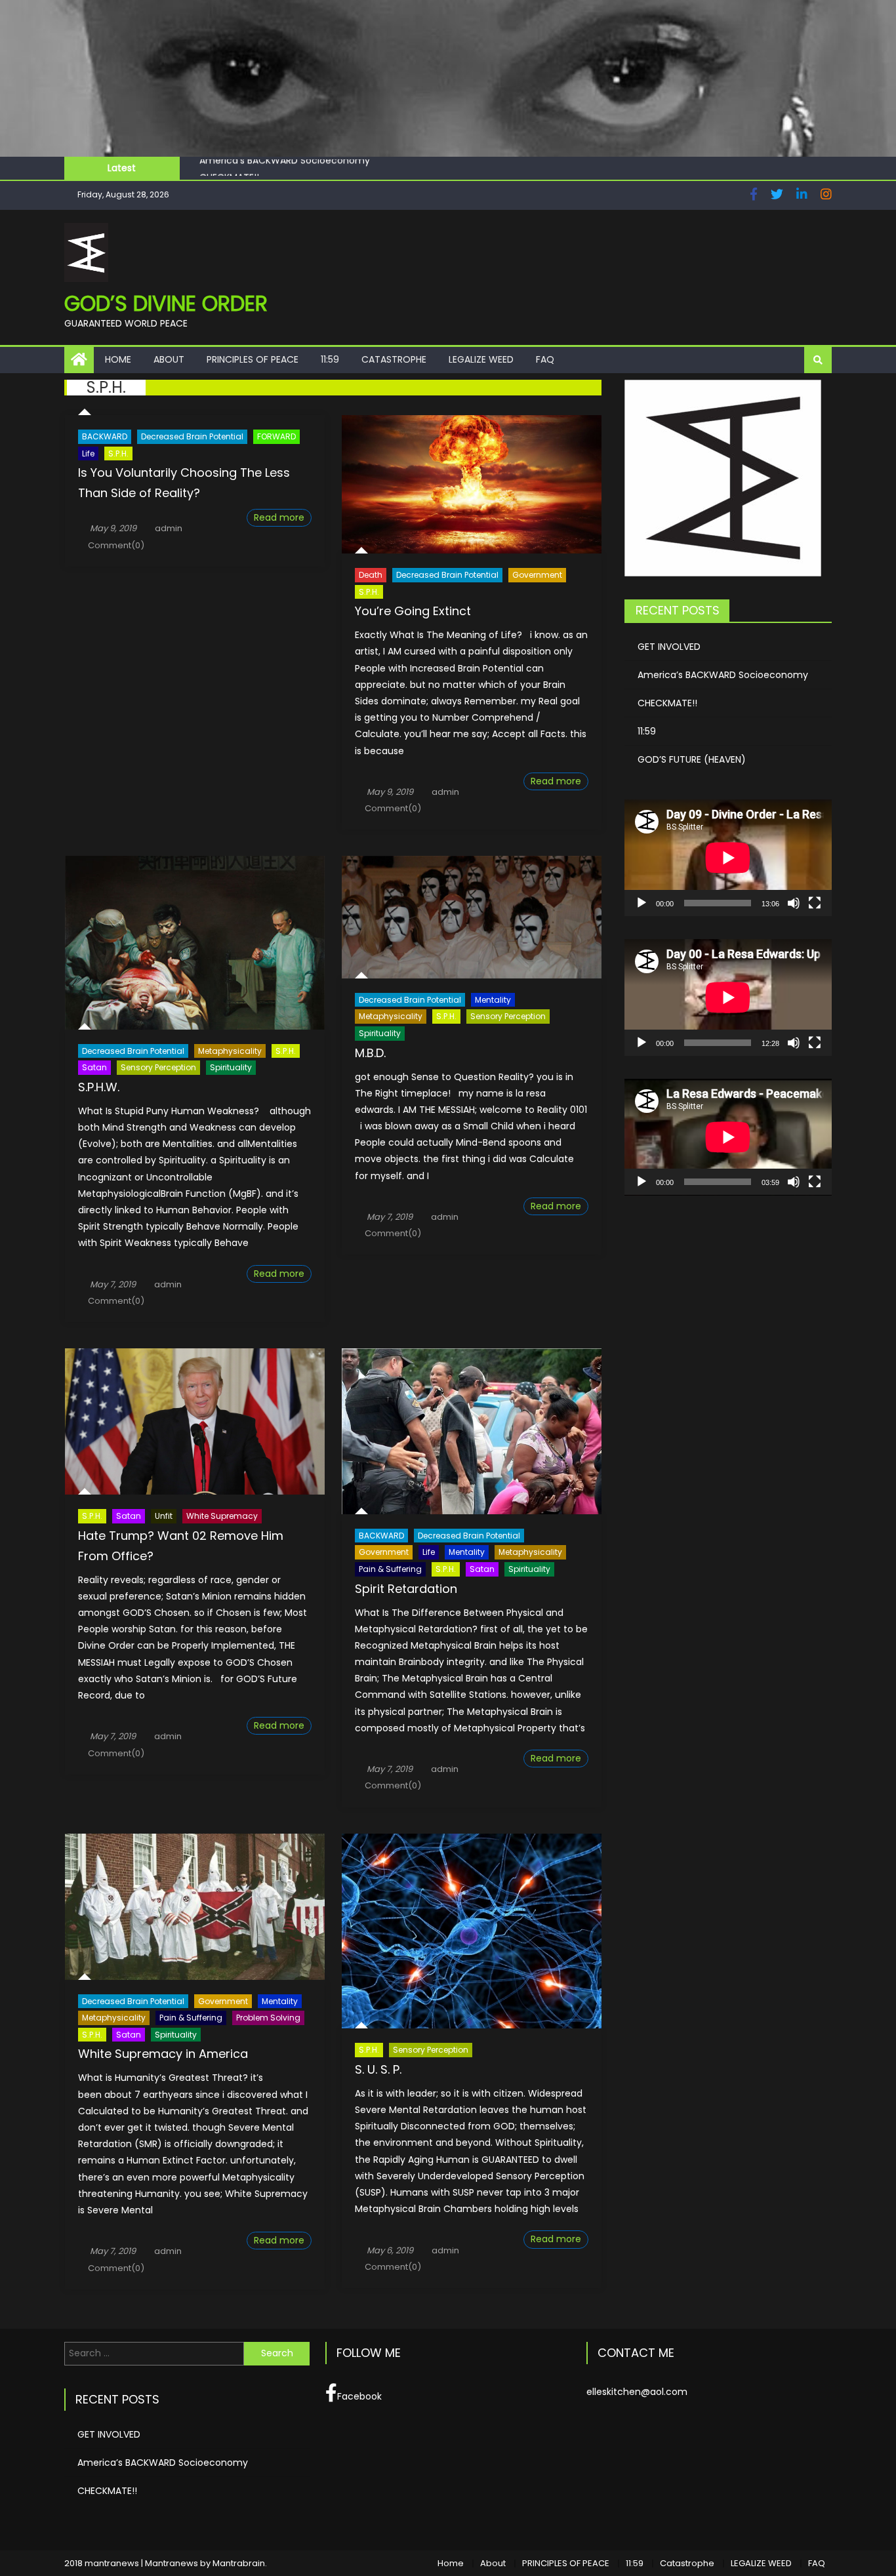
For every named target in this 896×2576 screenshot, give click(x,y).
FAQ (545, 359)
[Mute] (794, 903)
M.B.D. (370, 1053)
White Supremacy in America (163, 2054)
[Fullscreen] (815, 903)
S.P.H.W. (99, 1087)
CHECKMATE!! (229, 168)
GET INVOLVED (669, 647)
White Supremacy (222, 1516)
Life (88, 453)
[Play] (641, 903)
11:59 (330, 359)
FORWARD (276, 436)
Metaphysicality (230, 1051)
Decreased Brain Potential (192, 436)
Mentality (493, 1000)
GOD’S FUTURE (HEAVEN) (692, 759)
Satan (94, 1067)
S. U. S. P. (378, 2069)
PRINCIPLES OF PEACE (253, 359)
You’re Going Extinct (413, 611)
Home (118, 359)
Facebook (359, 2396)
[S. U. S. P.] (472, 1931)
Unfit (164, 1516)
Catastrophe (394, 359)
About (169, 359)
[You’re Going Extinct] (472, 484)
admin (169, 528)
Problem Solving (268, 2018)
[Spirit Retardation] (472, 1431)
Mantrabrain (239, 2563)
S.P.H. (118, 453)
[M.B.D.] (472, 917)
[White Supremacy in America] (195, 1907)
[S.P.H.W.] (195, 942)
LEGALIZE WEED (481, 359)
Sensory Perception (158, 1067)
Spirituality (231, 1067)
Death (371, 575)
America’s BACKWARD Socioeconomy (723, 675)
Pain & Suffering (390, 1569)
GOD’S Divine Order (166, 303)
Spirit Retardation (406, 1589)
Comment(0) (116, 545)
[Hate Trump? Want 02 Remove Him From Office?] (195, 1421)
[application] (728, 858)
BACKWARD (105, 436)
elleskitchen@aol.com (637, 2392)
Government (537, 575)
